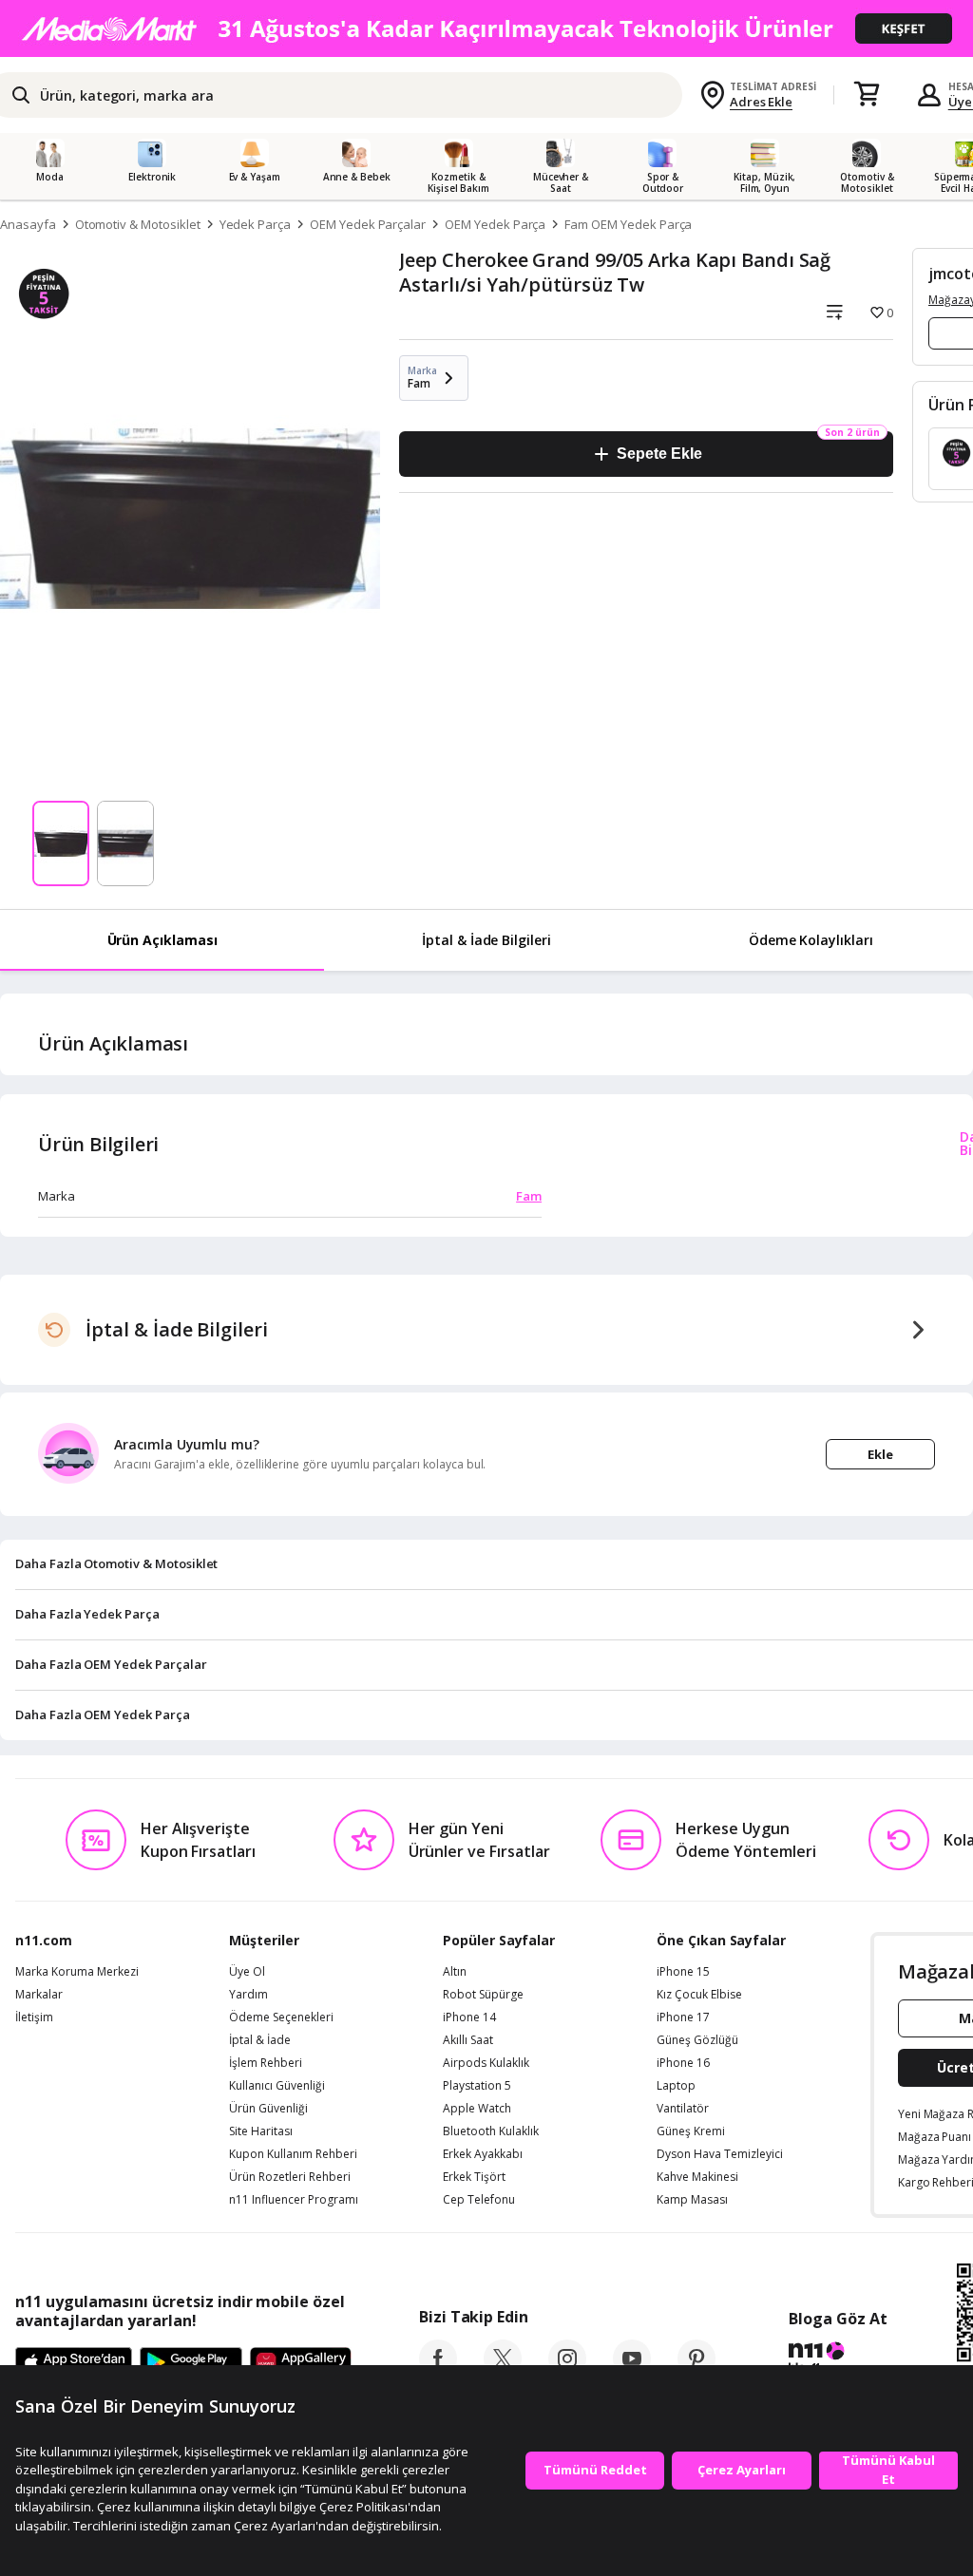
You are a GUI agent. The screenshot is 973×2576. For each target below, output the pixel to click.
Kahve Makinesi (697, 2177)
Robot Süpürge (483, 1995)
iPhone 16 (683, 2063)
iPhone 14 (469, 2017)
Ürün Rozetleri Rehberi (290, 2177)
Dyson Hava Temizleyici (720, 2154)
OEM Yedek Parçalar (368, 224)
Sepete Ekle (659, 454)
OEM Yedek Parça (495, 224)
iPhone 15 (683, 1972)
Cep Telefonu (479, 2200)
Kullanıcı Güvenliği (277, 2086)
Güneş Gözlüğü (697, 2040)
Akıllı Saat (468, 2040)
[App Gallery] (301, 2363)
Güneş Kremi (691, 2131)
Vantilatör (683, 2109)
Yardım (248, 1995)
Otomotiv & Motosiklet (138, 224)
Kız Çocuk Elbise (699, 1995)
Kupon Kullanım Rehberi (293, 2154)
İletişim (34, 2017)
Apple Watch (477, 2109)
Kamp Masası (692, 2200)
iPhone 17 (683, 2017)
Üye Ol (247, 1972)
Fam (529, 1196)
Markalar (39, 1995)
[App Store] (74, 2363)
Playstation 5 (477, 2086)
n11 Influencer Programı (294, 2200)
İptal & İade (260, 2040)
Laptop (676, 2086)
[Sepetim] (867, 95)
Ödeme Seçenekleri (281, 2017)
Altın (455, 1972)
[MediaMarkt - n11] (486, 28)
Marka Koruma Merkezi (77, 1972)
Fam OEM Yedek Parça (628, 224)
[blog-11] (838, 2360)
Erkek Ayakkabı (483, 2154)
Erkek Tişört (474, 2177)
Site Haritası (261, 2131)
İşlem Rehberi (266, 2063)
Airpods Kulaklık (486, 2063)
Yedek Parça (255, 224)
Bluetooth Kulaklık (491, 2131)
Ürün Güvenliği (268, 2109)
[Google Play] (191, 2363)
